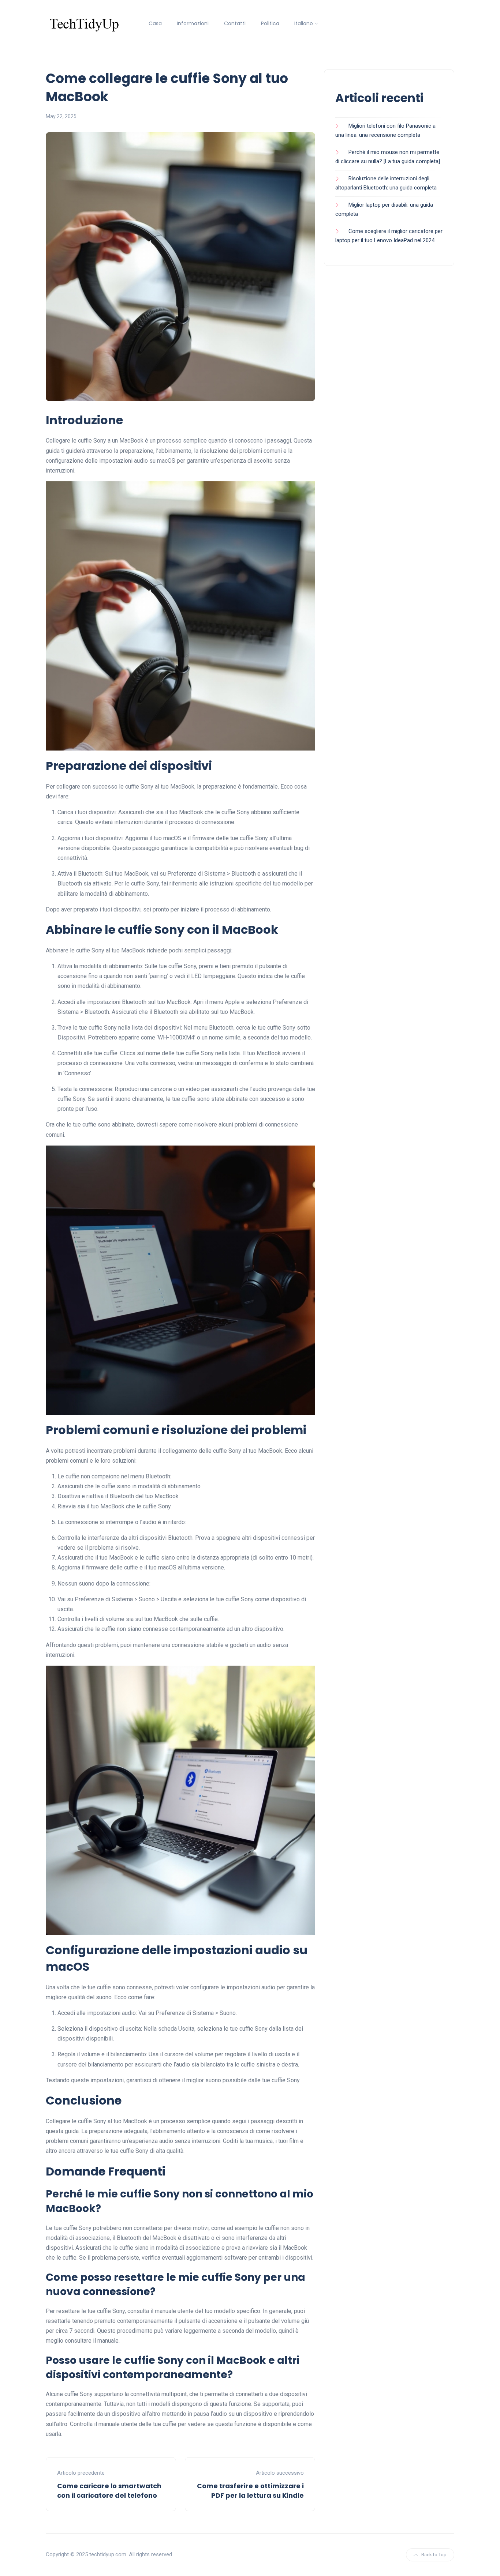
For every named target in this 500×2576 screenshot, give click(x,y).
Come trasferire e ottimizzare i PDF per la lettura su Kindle (250, 2490)
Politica (270, 23)
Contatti (235, 23)
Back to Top (434, 2555)
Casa (155, 23)
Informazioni (193, 23)
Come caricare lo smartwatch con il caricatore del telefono (109, 2490)
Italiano (304, 23)
